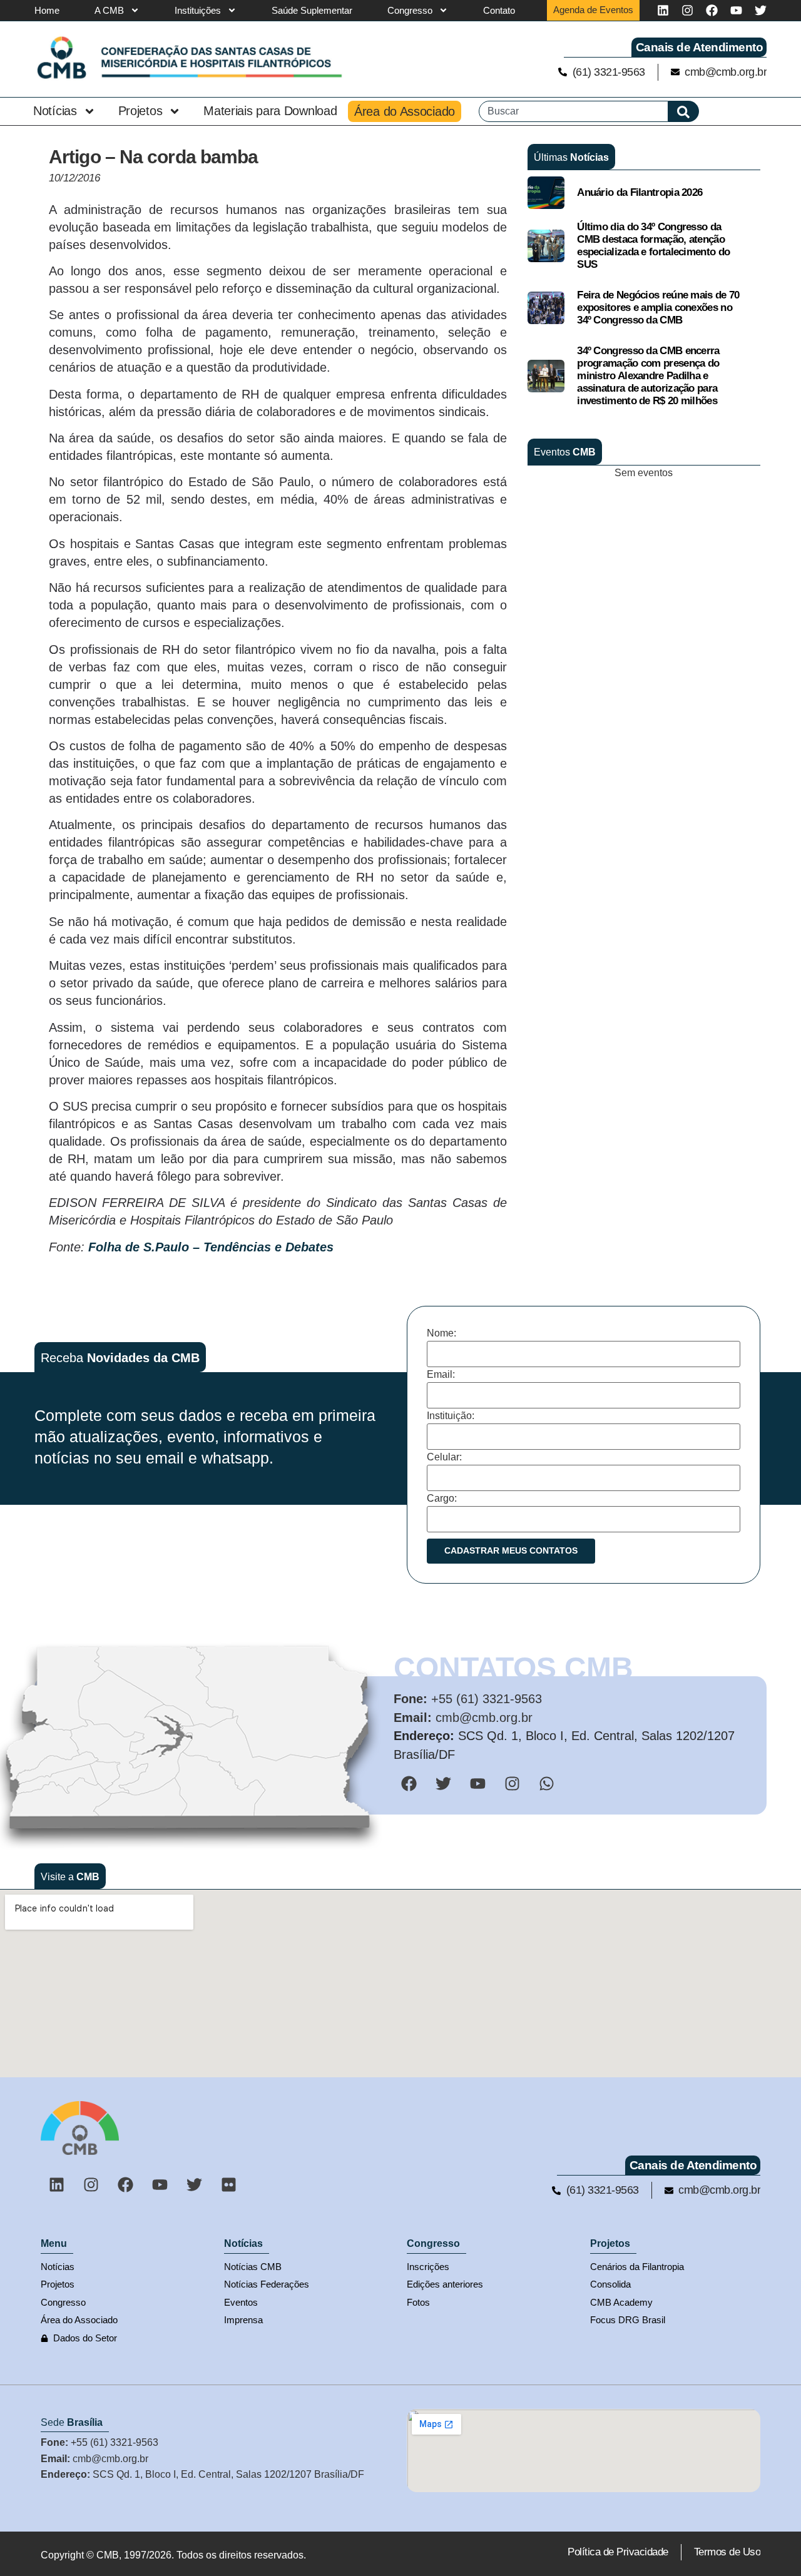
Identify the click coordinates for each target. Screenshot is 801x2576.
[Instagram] (687, 10)
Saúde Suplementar (312, 10)
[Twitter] (761, 10)
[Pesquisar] (684, 111)
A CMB (109, 10)
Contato (499, 10)
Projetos (140, 111)
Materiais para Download (270, 111)
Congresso (410, 10)
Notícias (55, 111)
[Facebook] (712, 10)
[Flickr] (228, 2184)
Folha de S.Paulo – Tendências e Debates (211, 1247)
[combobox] (574, 111)
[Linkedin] (663, 10)
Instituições (198, 10)
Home (47, 10)
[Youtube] (736, 10)
